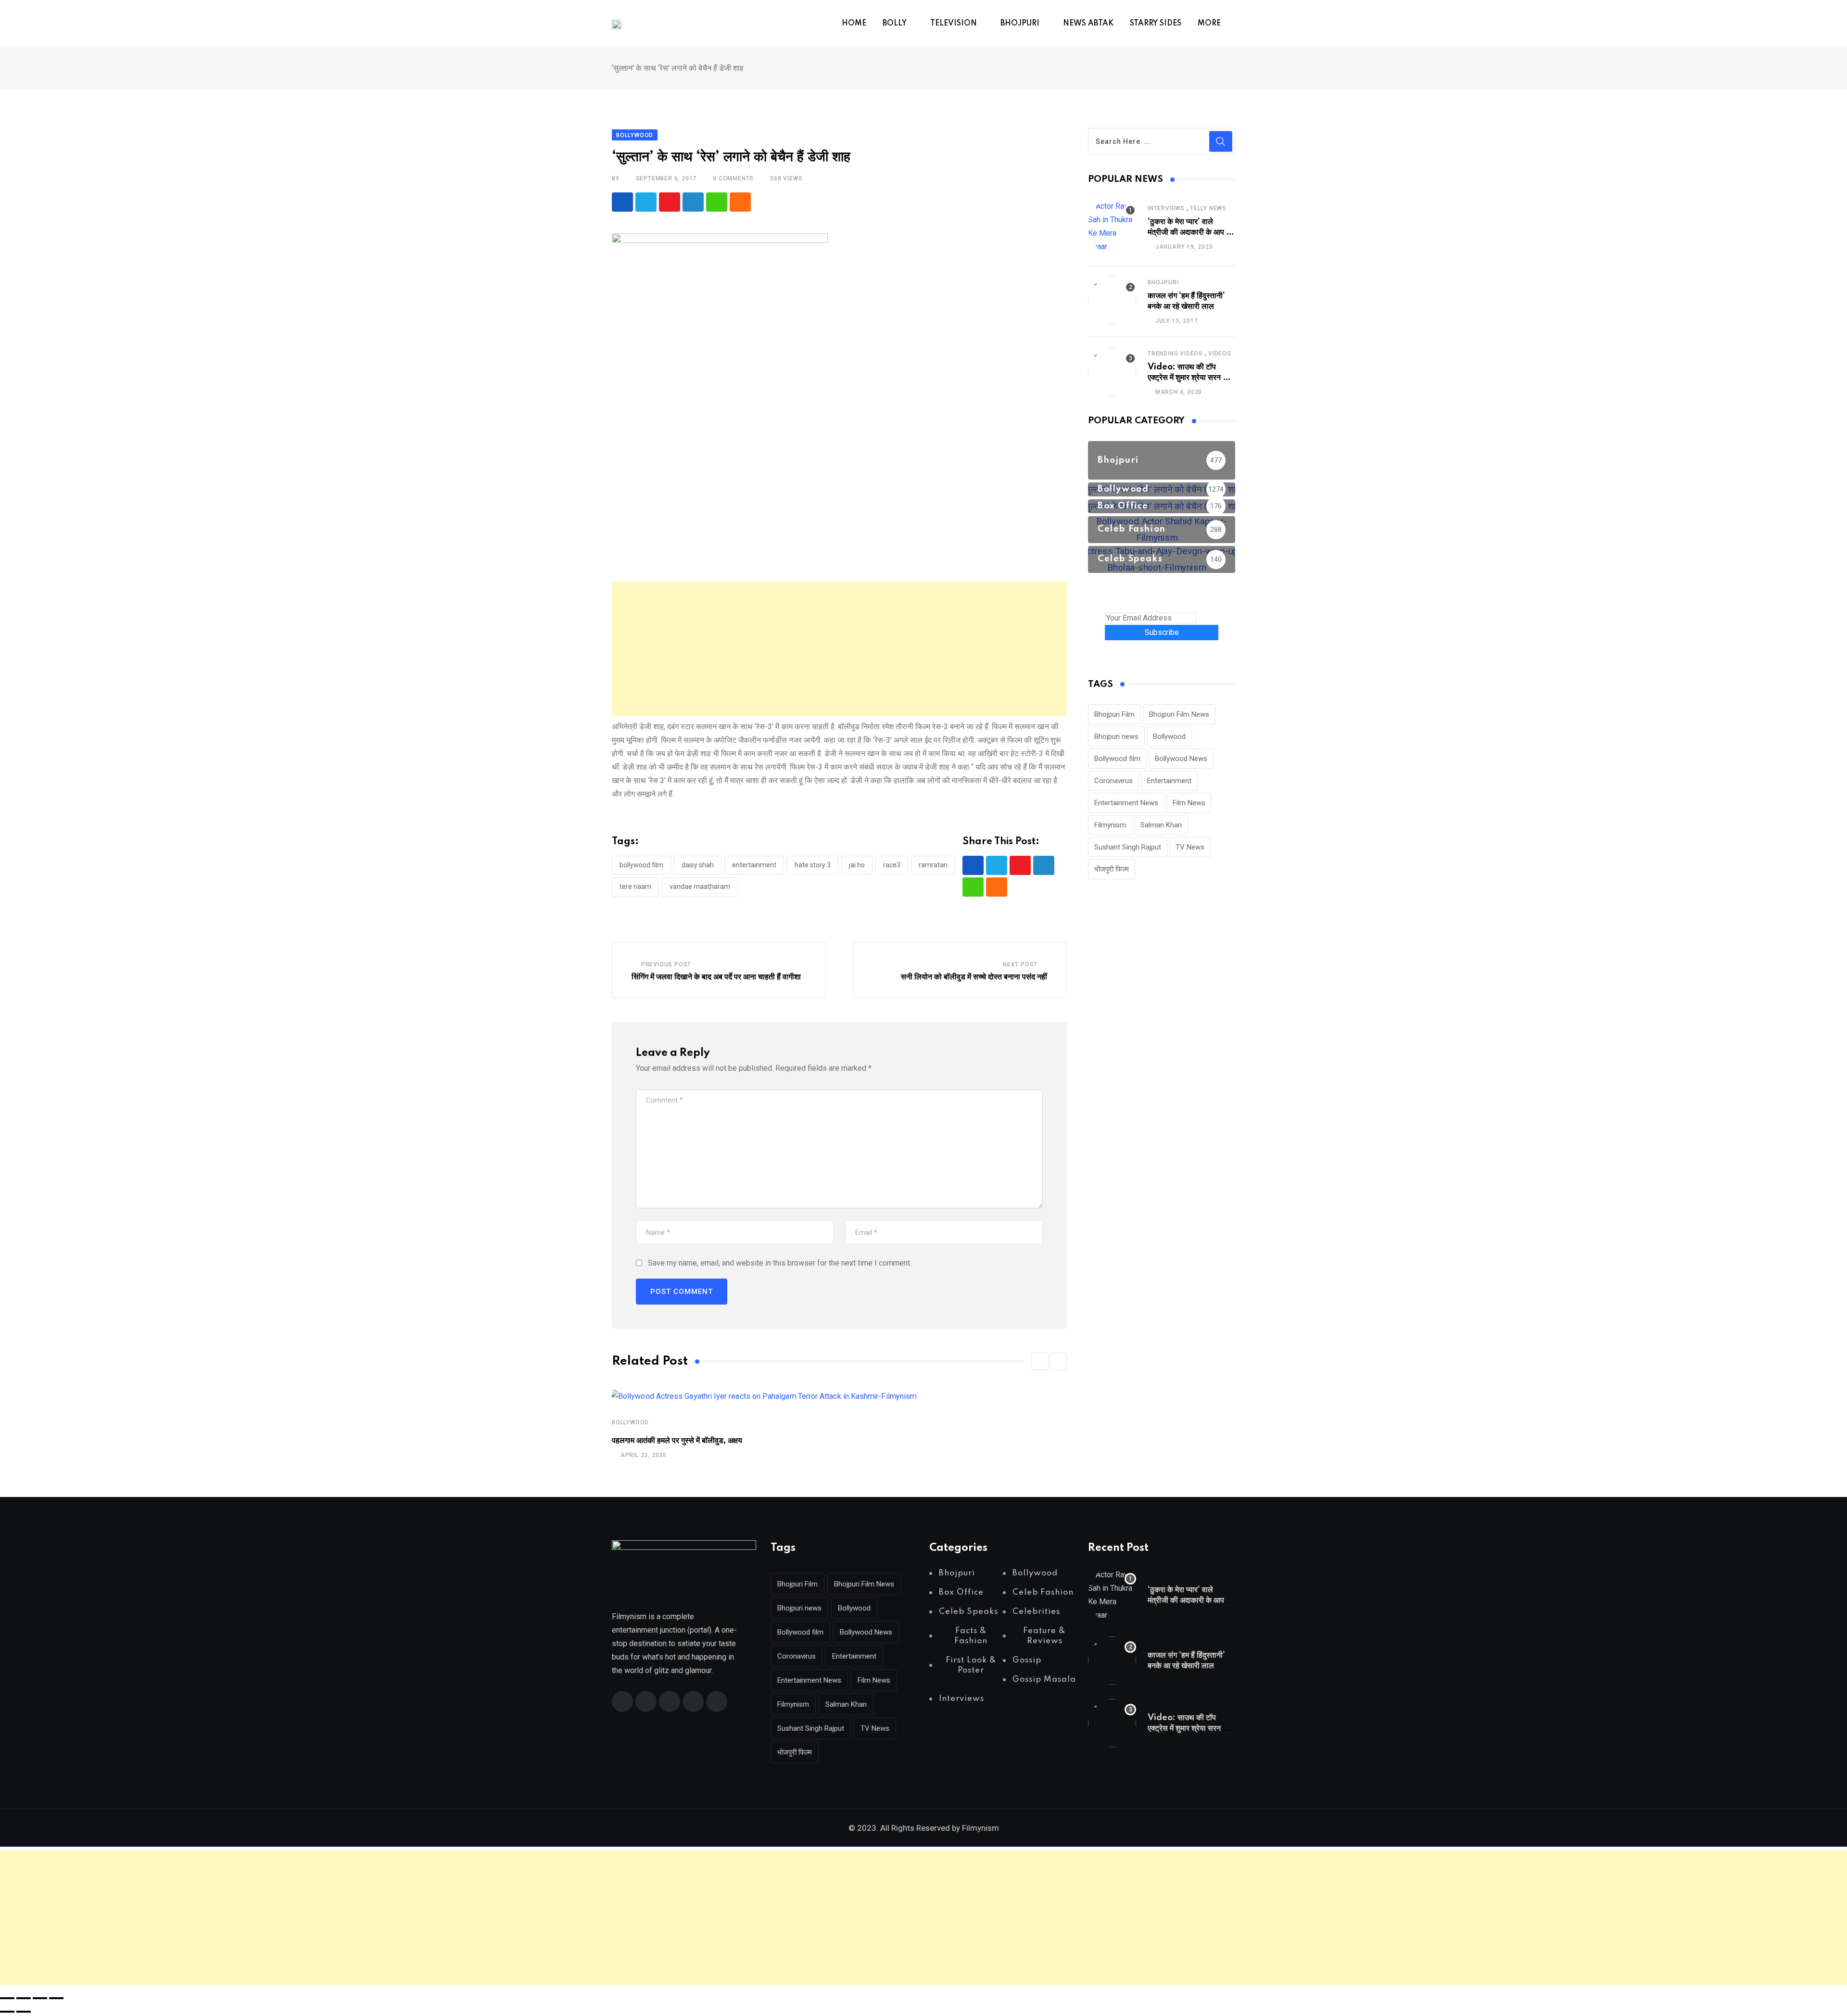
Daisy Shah (698, 865)
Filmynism (1110, 825)
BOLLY (895, 24)
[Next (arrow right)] (24, 2012)
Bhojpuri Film (1114, 714)
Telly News (1208, 208)
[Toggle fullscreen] (24, 1998)
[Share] (40, 1998)
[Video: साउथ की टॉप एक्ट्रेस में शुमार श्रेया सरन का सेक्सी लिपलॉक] (1112, 372)
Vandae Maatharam (700, 887)
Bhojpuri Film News (1179, 714)
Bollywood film (641, 865)
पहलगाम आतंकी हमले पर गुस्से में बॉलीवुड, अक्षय (677, 1441)
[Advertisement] (839, 649)
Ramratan (933, 865)
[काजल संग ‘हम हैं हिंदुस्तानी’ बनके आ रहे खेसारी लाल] (1112, 301)
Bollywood (630, 1422)
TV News (1190, 847)
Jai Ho (857, 865)
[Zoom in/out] (7, 1998)
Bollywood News (1181, 759)
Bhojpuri (1163, 282)
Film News (1189, 803)
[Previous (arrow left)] (7, 2012)
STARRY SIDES (1156, 24)
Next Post (1020, 964)
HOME (854, 24)
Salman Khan (1161, 825)
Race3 (892, 865)
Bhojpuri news (1116, 736)
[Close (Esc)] (56, 1998)
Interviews (1166, 208)
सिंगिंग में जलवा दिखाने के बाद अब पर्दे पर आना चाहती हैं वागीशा (716, 977)
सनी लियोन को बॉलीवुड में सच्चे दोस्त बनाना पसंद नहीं (974, 977)
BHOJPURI (1020, 24)
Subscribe (1162, 632)
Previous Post (666, 964)
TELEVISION (954, 24)
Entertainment (754, 865)
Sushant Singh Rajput (1128, 847)
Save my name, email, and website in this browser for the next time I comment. (780, 1263)
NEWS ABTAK (1088, 24)
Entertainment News (1126, 803)
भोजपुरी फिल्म (1112, 869)
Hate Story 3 (813, 865)
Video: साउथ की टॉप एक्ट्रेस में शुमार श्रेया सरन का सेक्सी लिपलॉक (1189, 378)
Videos (1220, 354)
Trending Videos (1175, 354)
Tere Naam (635, 887)
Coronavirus (1113, 781)
